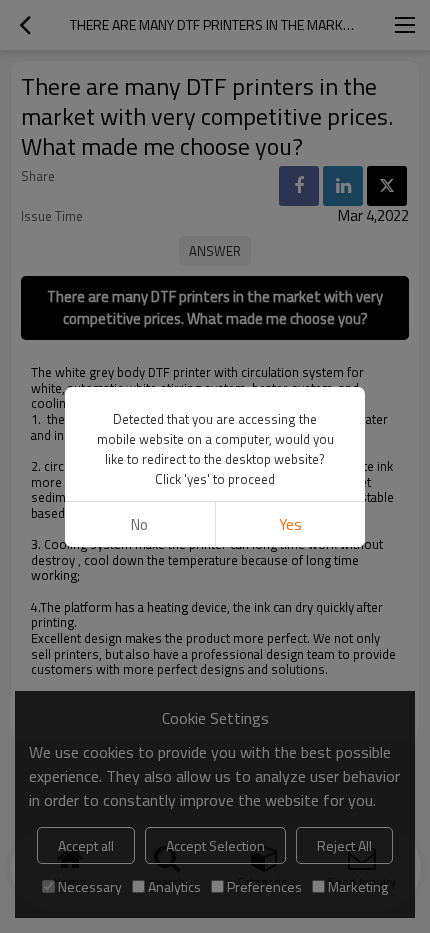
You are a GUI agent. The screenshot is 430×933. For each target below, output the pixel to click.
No (139, 524)
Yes (290, 524)
